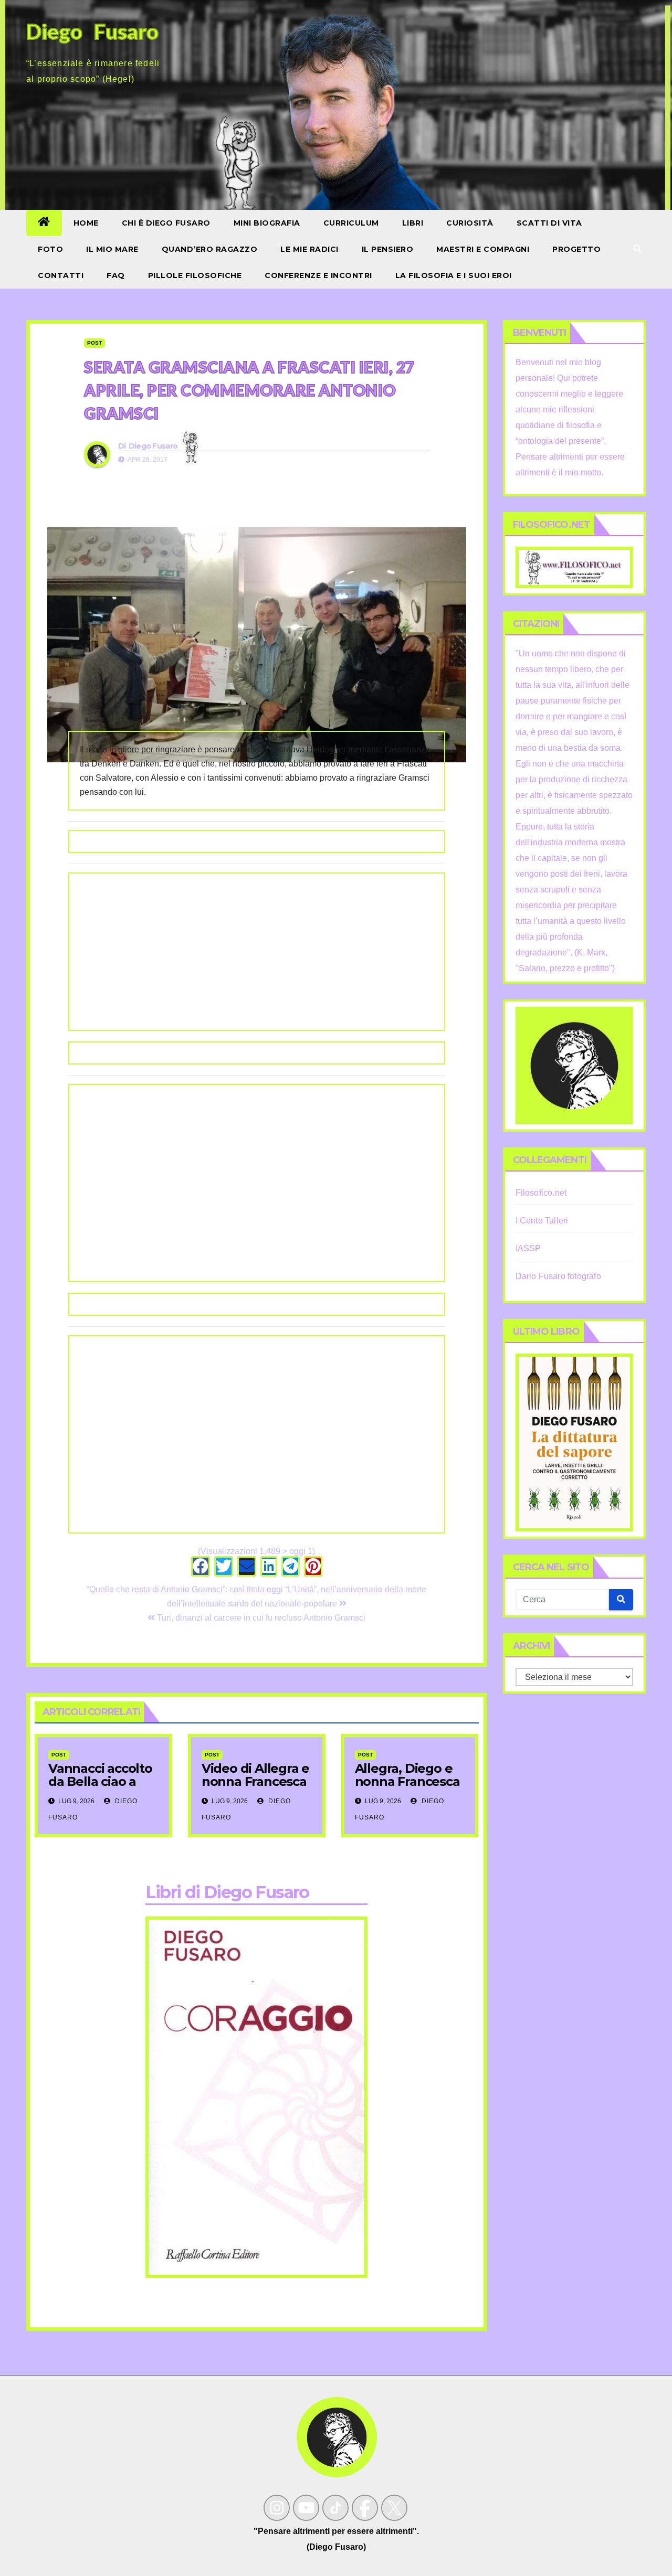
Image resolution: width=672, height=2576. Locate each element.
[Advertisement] (257, 952)
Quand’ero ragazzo (210, 249)
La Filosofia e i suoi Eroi (454, 275)
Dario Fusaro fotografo (558, 1276)
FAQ (116, 275)
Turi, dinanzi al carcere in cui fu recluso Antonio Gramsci (260, 1618)
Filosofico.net (541, 1193)
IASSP (528, 1248)
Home (86, 223)
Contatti (61, 275)
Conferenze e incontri (318, 275)
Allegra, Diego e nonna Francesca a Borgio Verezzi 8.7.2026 (407, 1788)
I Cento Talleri (542, 1221)
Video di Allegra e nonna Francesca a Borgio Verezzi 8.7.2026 (255, 1788)
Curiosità (470, 223)
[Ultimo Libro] (575, 1442)
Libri (413, 223)
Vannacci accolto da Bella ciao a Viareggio (100, 1781)
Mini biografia (267, 223)
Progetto (576, 249)
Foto (50, 249)
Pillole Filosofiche (195, 275)
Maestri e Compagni (483, 249)
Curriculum (351, 223)
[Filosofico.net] (575, 567)
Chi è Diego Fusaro (166, 223)
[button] (637, 249)
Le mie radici (309, 249)
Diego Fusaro (153, 446)
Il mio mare (112, 249)
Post (94, 343)
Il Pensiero (388, 249)
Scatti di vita (549, 223)
